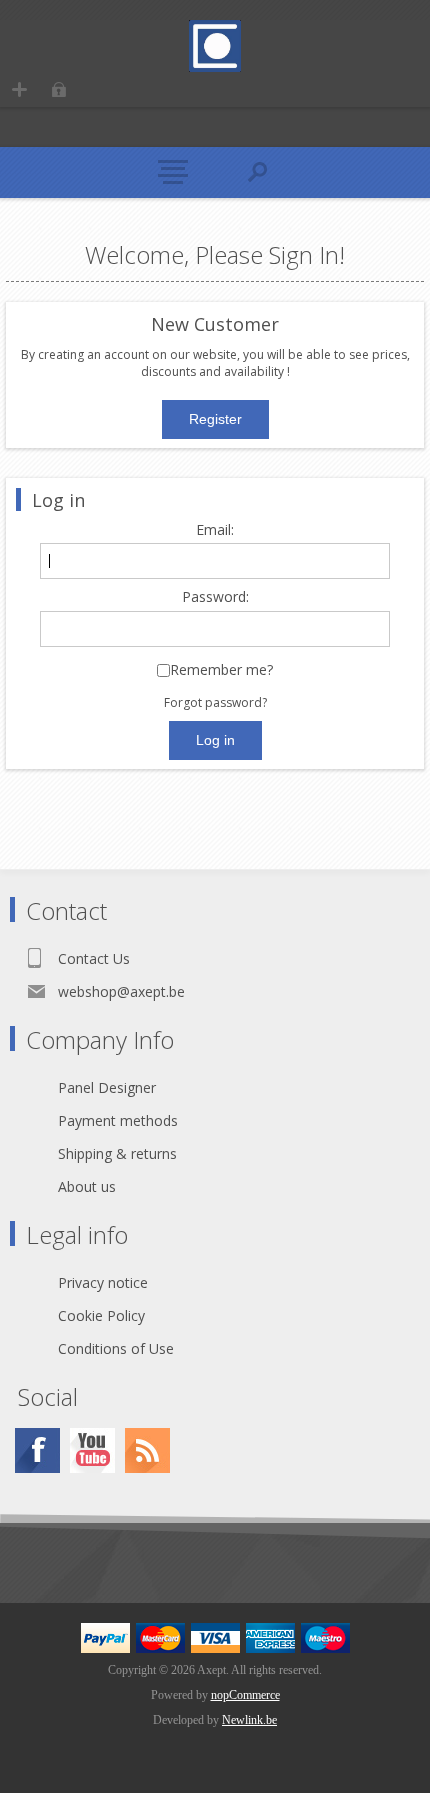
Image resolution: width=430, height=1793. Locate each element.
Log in (58, 89)
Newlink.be (249, 1720)
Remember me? (221, 670)
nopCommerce (245, 1695)
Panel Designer (107, 1087)
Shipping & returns (117, 1153)
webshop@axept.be (121, 991)
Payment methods (118, 1120)
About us (87, 1186)
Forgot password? (215, 702)
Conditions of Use (116, 1348)
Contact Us (94, 958)
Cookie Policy (101, 1315)
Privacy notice (103, 1282)
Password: (215, 597)
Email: (215, 530)
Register (19, 89)
